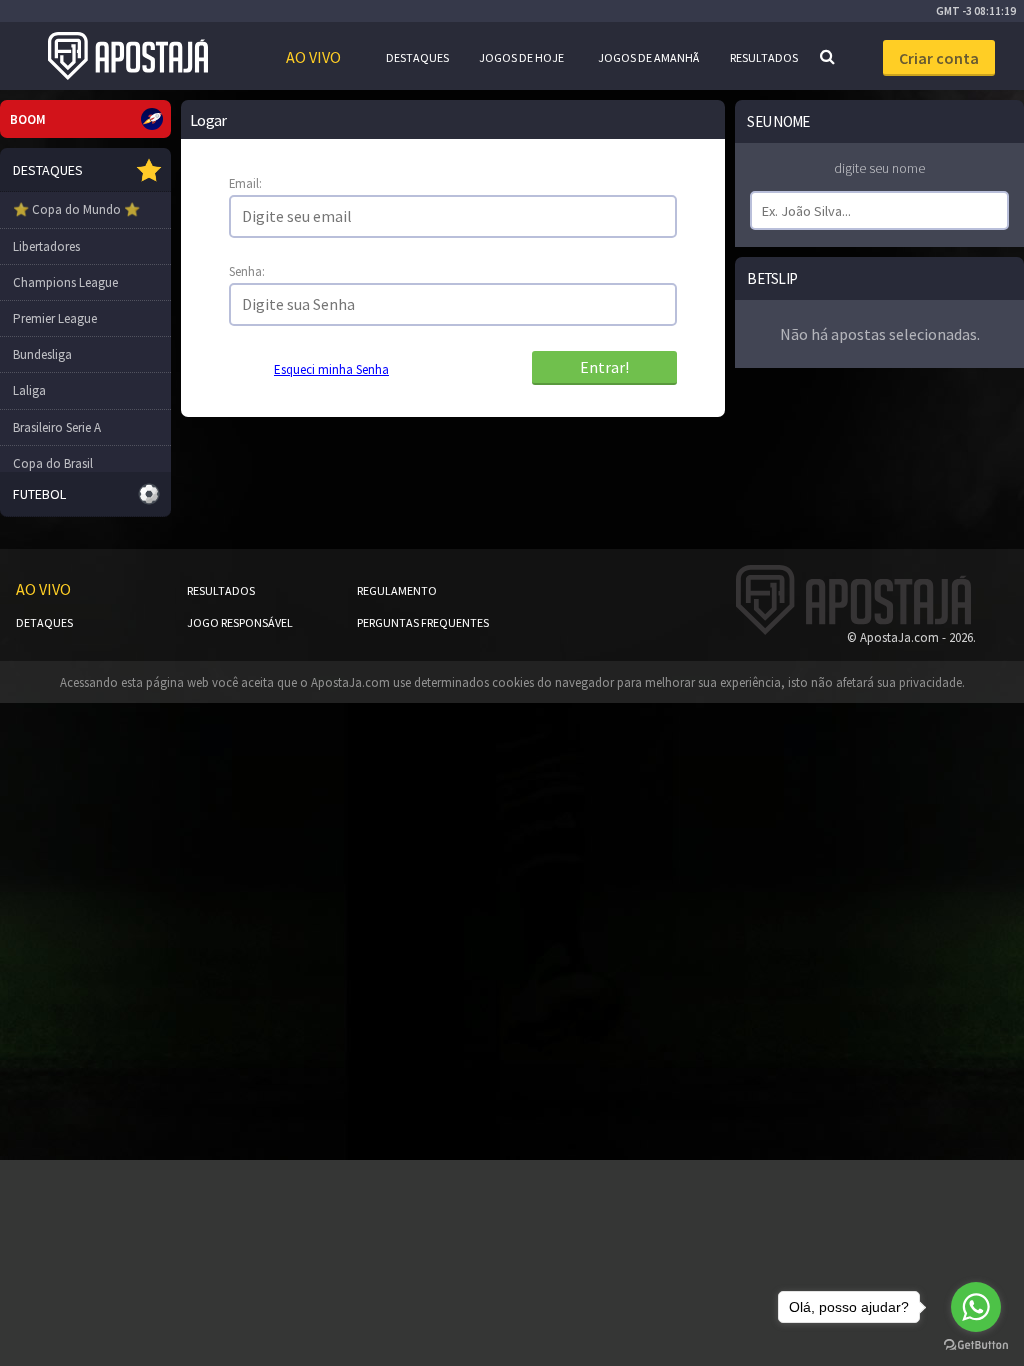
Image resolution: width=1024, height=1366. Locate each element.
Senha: (247, 271)
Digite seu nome (879, 168)
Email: (245, 183)
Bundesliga (42, 354)
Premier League (55, 318)
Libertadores (46, 246)
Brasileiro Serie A (57, 427)
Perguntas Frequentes (423, 622)
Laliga (29, 390)
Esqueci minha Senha (331, 369)
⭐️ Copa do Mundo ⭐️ (76, 209)
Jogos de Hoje (521, 57)
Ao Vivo (313, 57)
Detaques (44, 622)
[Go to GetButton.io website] (976, 1345)
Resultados (764, 57)
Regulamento (397, 590)
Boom (28, 119)
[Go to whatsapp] (976, 1307)
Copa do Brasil (53, 463)
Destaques (417, 57)
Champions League (65, 282)
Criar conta (939, 58)
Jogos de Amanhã (648, 57)
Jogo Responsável (240, 622)
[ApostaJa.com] (128, 56)
